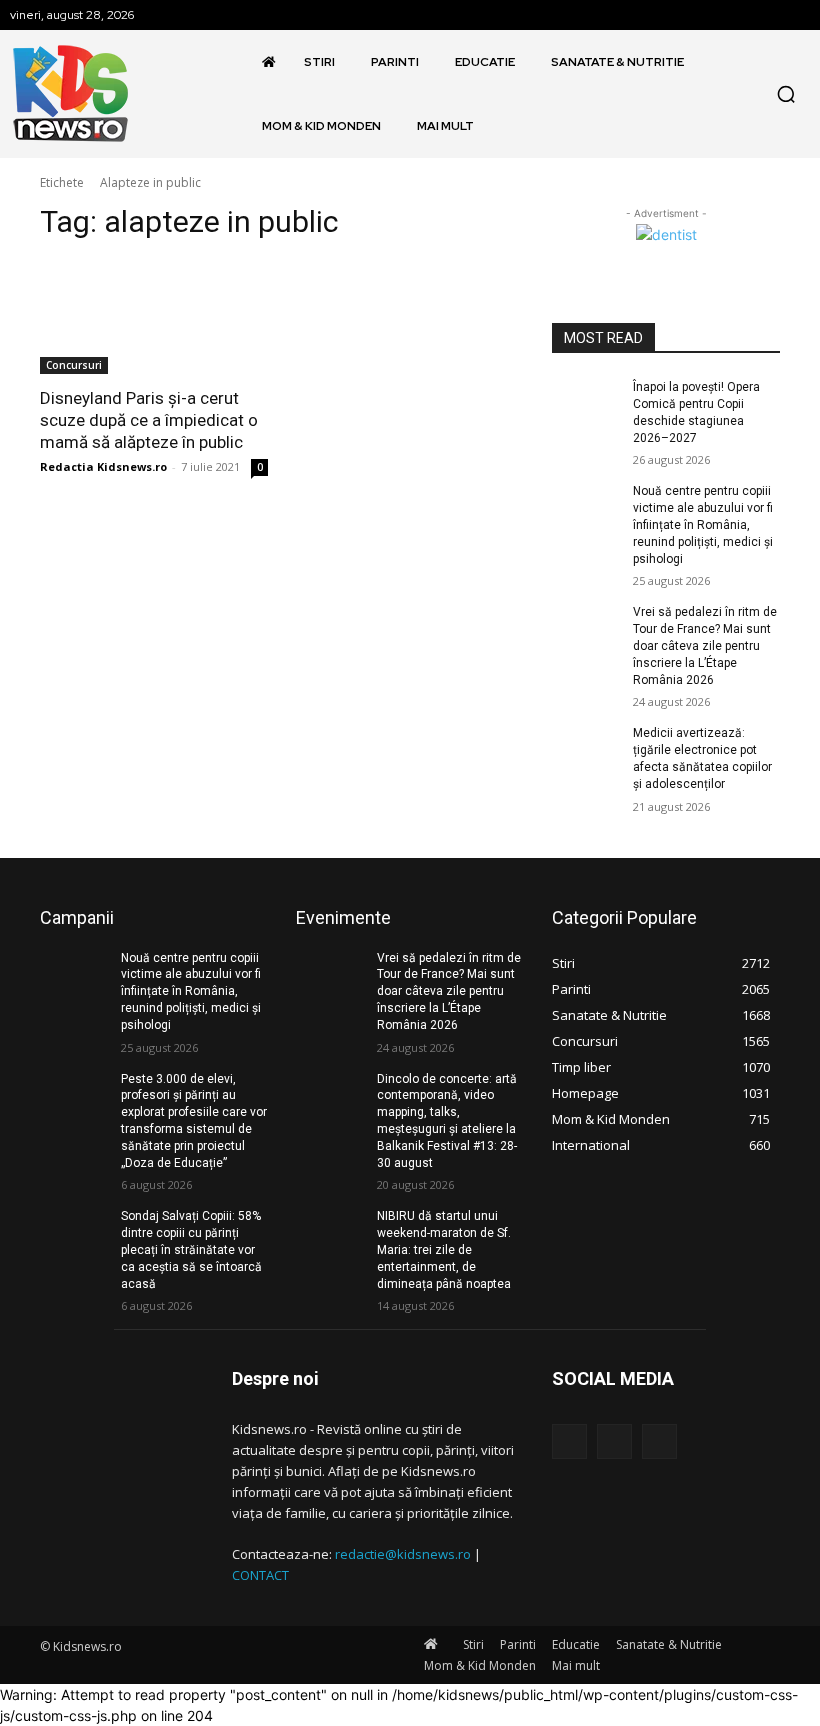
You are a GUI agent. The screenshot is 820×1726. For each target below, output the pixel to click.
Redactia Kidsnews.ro (103, 466)
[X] (659, 1441)
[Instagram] (614, 1441)
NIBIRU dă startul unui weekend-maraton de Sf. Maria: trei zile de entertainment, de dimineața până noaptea (444, 1249)
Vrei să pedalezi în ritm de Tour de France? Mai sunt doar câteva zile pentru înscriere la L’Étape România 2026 (705, 645)
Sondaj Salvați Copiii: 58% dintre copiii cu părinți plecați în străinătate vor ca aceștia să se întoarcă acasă (191, 1249)
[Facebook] (569, 1441)
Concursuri (74, 365)
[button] (786, 94)
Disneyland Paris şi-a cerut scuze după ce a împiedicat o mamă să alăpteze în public (149, 420)
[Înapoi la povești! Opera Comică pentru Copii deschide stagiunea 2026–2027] (586, 403)
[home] (273, 62)
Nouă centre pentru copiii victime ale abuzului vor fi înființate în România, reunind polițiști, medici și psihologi (703, 524)
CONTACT (260, 1575)
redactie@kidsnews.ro (403, 1554)
